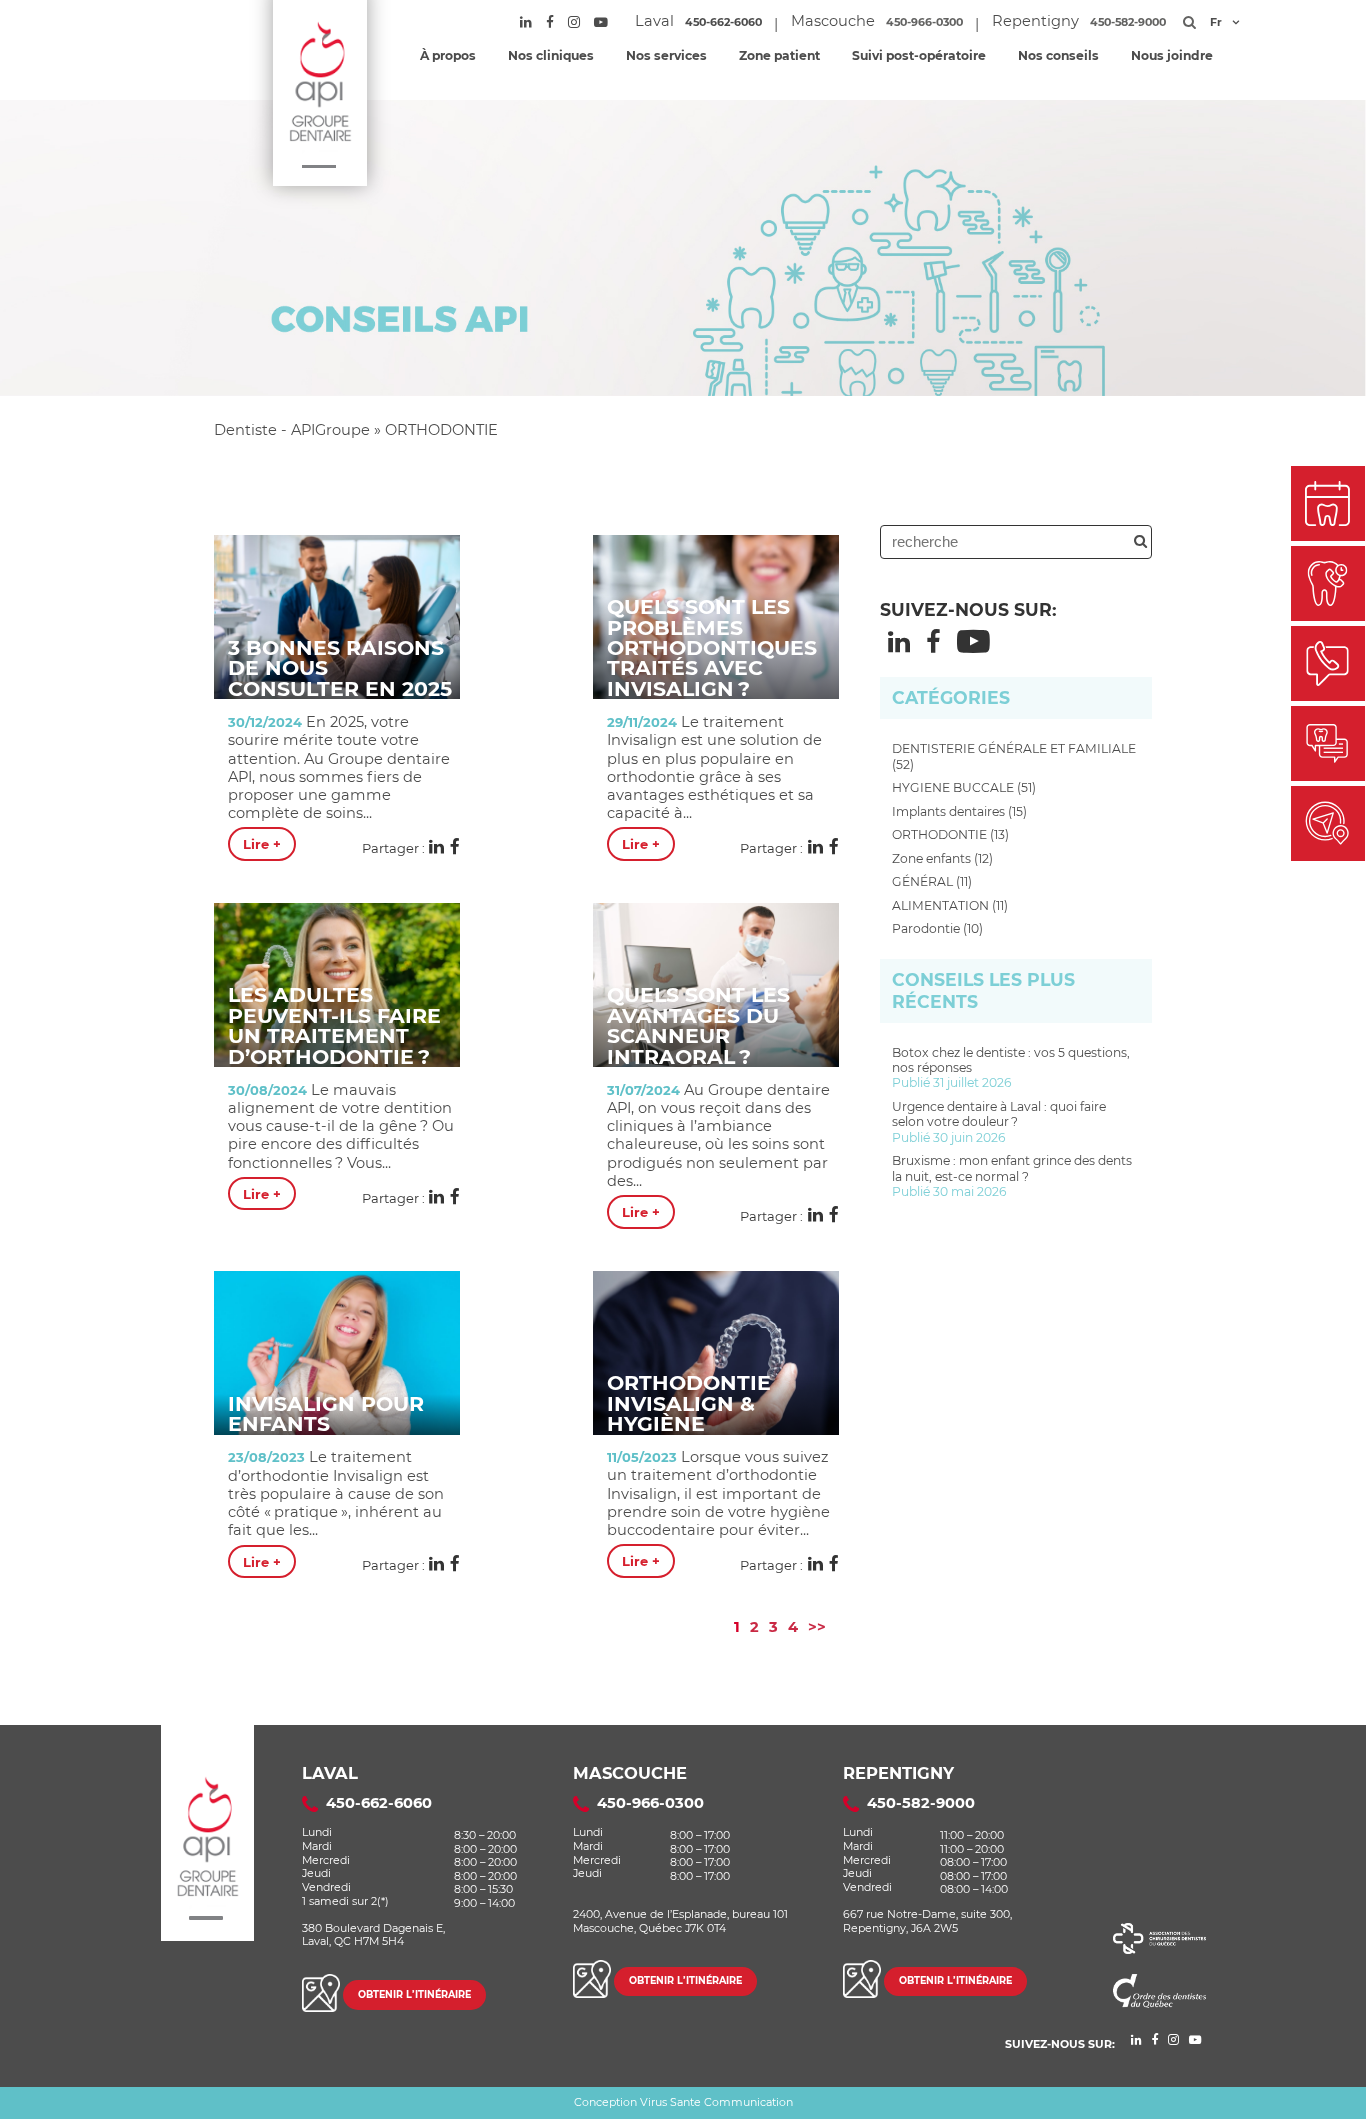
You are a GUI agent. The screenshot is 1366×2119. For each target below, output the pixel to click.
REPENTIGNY (898, 1773)
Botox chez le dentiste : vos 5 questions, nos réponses (1011, 1068)
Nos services (666, 55)
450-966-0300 (924, 22)
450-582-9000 (1128, 22)
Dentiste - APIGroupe (292, 430)
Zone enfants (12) (942, 858)
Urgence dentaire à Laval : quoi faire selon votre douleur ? (999, 1122)
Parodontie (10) (937, 928)
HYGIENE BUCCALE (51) (964, 787)
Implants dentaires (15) (959, 811)
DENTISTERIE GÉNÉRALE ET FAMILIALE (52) (1014, 756)
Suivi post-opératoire (919, 55)
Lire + (262, 844)
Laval (330, 1773)
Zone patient (779, 55)
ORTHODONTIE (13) (950, 834)
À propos (448, 55)
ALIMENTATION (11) (950, 905)
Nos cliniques (551, 55)
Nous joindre (1172, 55)
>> (817, 1627)
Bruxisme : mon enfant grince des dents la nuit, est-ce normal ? (1012, 1176)
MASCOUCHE (630, 1773)
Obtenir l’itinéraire (414, 1994)
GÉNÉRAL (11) (932, 881)
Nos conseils (1058, 55)
